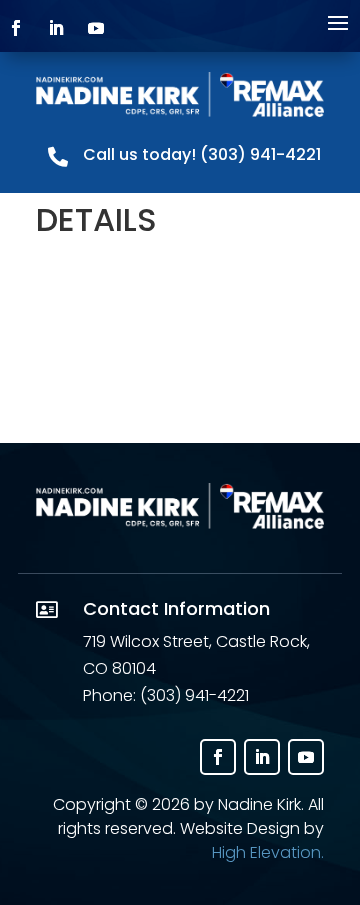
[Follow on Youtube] (306, 757)
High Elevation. (268, 852)
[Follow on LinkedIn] (262, 757)
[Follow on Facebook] (218, 757)
